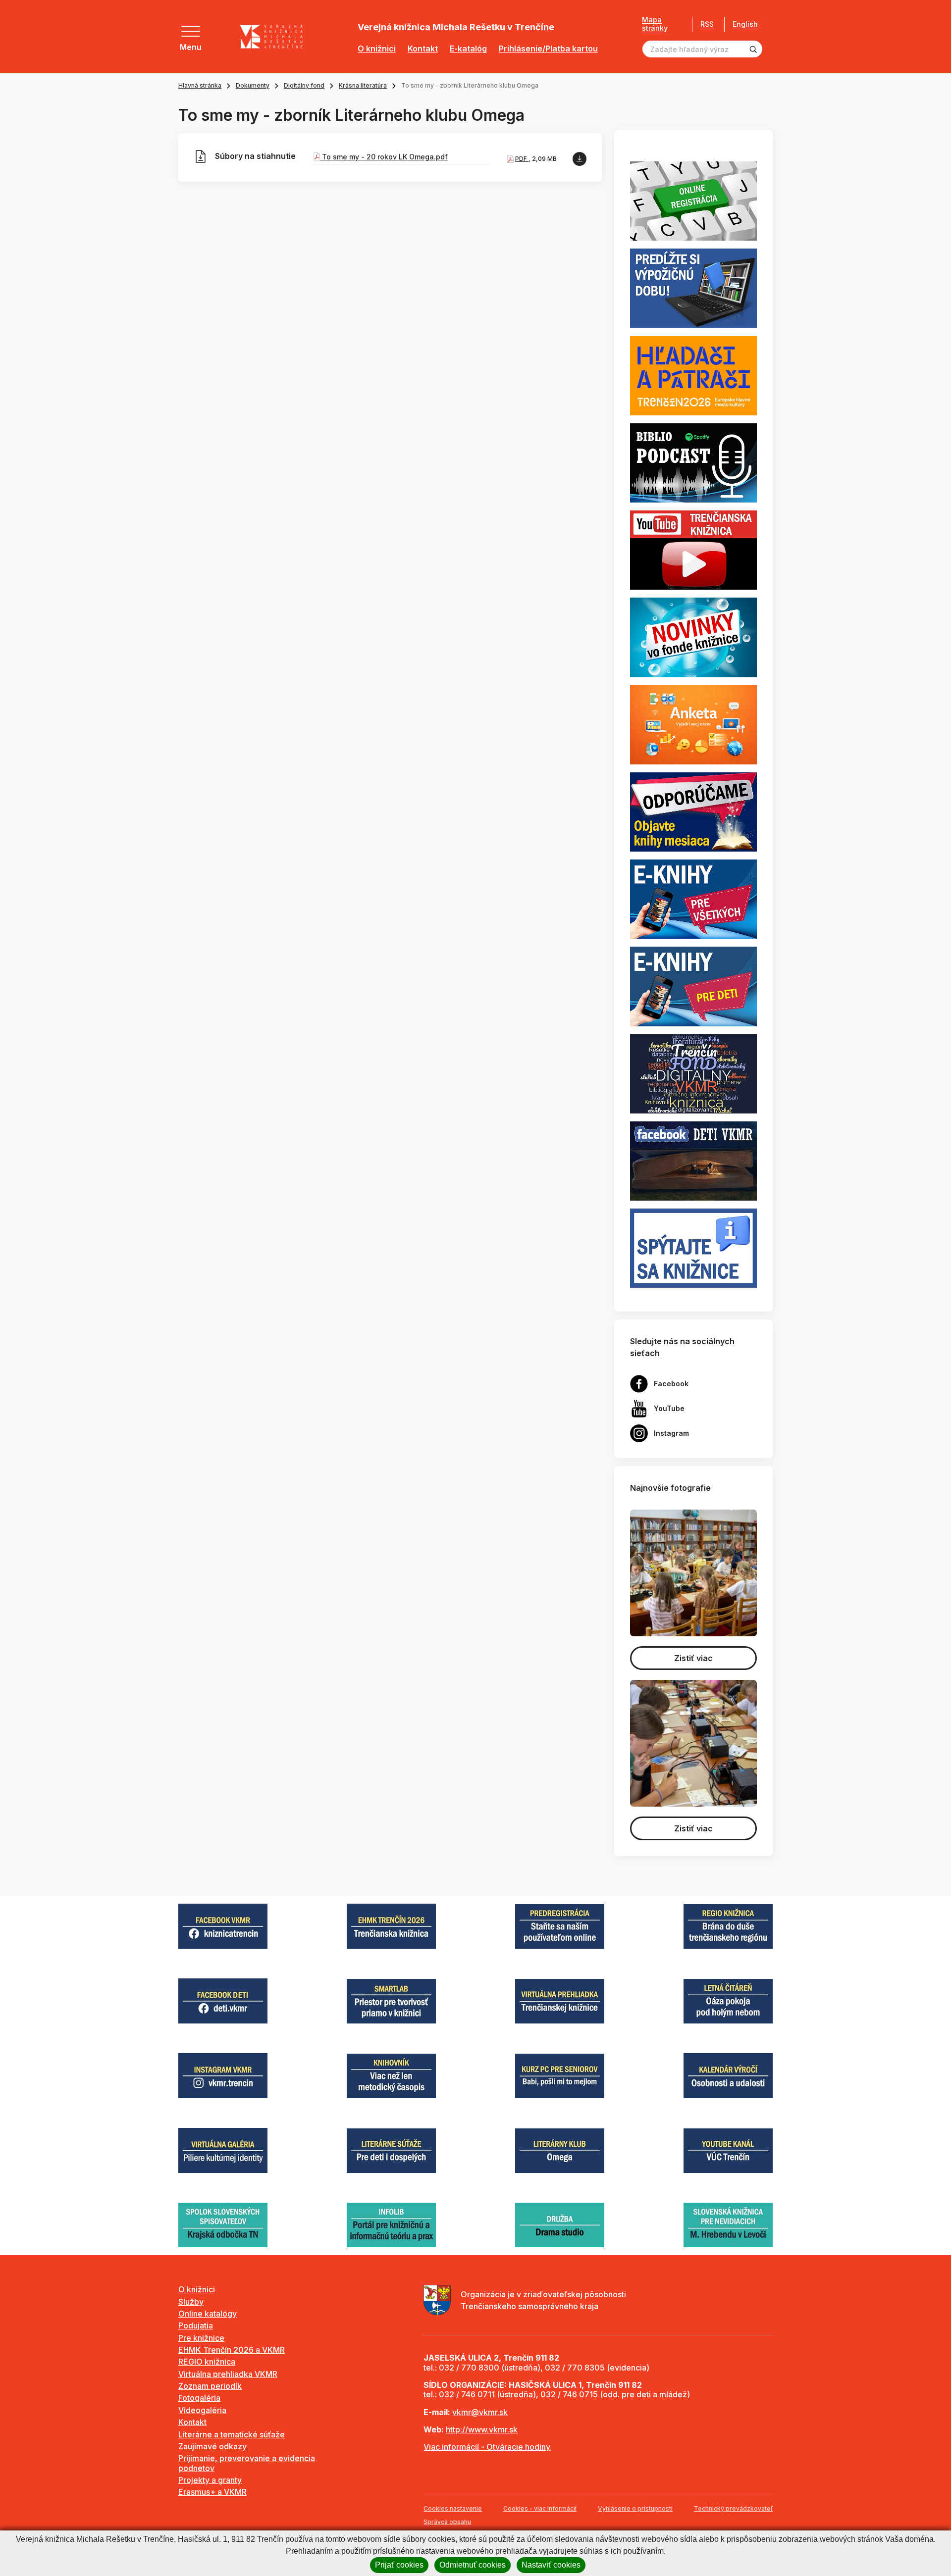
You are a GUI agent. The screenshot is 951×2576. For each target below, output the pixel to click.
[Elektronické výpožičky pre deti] (693, 986)
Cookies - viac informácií (540, 2508)
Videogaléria (202, 2410)
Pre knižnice (201, 2338)
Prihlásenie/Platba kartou (548, 49)
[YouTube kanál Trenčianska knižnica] (693, 550)
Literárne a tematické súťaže (232, 2434)
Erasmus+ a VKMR (212, 2492)
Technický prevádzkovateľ (733, 2508)
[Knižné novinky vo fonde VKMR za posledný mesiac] (693, 637)
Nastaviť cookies (551, 2565)
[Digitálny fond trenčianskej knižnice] (693, 1073)
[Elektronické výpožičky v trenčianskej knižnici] (693, 899)
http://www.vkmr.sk (482, 2429)
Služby (191, 2302)
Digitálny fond (304, 85)
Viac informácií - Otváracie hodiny (487, 2447)
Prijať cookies (399, 2565)
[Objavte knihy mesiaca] (693, 811)
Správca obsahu (447, 2522)
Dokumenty (253, 85)
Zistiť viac (693, 1658)
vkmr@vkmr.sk (480, 2412)
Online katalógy (208, 2314)
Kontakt (423, 49)
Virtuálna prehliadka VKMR (228, 2374)
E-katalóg (468, 49)
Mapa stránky (655, 24)
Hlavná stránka (200, 85)
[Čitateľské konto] (693, 288)
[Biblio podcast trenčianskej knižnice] (693, 462)
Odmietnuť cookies (473, 2565)
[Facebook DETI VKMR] (693, 1160)
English (745, 24)
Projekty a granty (210, 2480)
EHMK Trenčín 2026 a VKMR (232, 2350)
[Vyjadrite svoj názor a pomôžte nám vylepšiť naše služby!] (693, 724)
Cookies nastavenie (453, 2508)
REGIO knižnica (207, 2362)
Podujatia (196, 2325)
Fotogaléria (199, 2398)
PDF (522, 159)
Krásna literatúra (363, 85)
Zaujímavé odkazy (212, 2446)
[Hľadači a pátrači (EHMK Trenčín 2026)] (693, 375)
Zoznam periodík (210, 2386)
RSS (707, 24)
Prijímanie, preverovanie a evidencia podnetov (247, 2463)
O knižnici (377, 49)
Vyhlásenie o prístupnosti (635, 2508)
